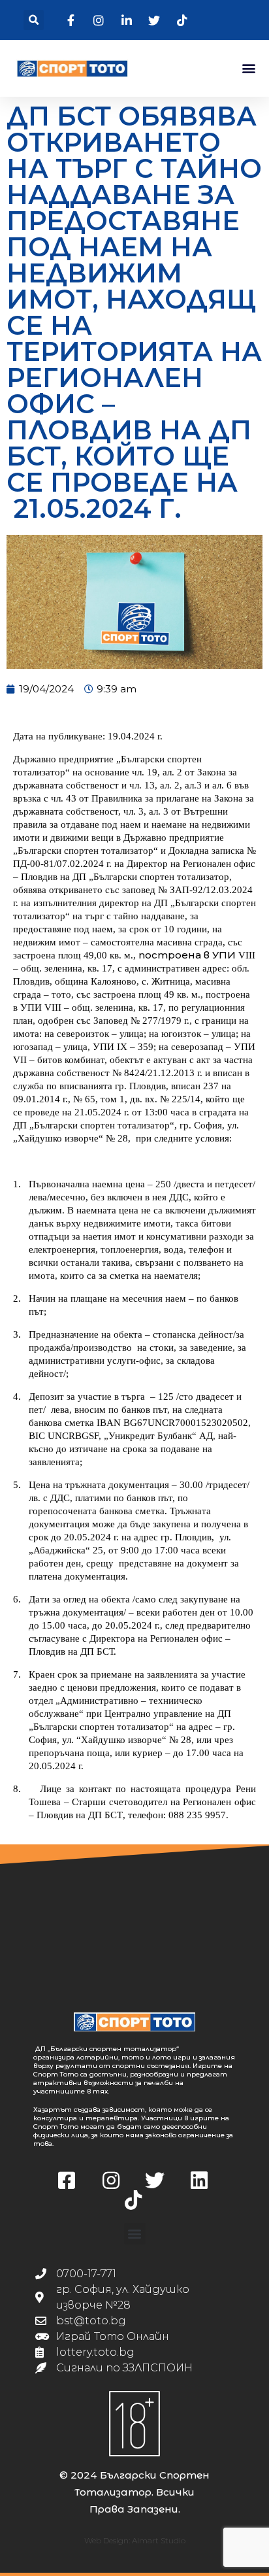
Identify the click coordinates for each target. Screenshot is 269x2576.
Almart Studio (159, 2540)
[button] (34, 20)
